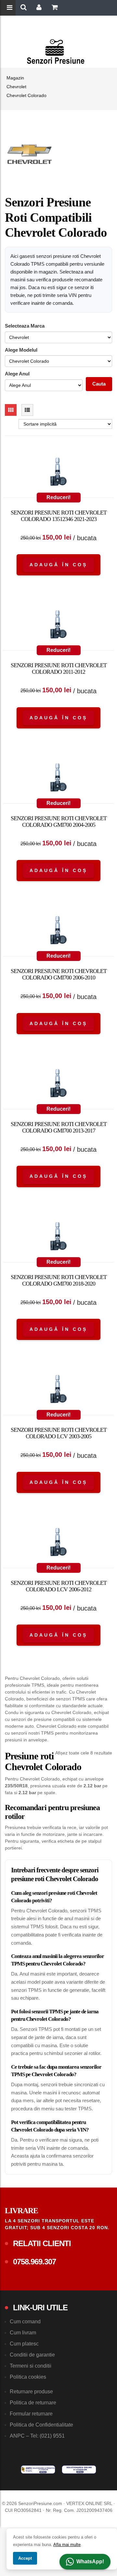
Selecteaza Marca (25, 326)
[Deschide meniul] (10, 8)
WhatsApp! (90, 2562)
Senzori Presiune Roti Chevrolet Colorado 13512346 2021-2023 (59, 516)
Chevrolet (16, 87)
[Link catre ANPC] (38, 2470)
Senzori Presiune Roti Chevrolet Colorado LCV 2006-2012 (59, 1586)
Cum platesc (24, 2344)
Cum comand (25, 2322)
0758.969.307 (34, 2262)
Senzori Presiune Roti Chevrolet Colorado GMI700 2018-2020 (59, 1280)
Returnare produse (31, 2392)
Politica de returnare (33, 2403)
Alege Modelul (21, 350)
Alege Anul (17, 374)
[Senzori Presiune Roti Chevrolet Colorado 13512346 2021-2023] (58, 473)
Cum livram (23, 2333)
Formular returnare (31, 2414)
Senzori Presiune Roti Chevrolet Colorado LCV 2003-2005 (59, 1433)
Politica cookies (28, 2377)
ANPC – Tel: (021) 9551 (37, 2436)
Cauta (99, 384)
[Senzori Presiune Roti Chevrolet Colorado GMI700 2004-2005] (58, 779)
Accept (25, 2558)
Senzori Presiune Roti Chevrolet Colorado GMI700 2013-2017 (59, 1127)
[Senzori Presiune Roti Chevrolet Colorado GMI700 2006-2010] (58, 932)
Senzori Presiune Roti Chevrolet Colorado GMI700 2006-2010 (59, 974)
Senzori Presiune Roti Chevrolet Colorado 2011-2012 (59, 669)
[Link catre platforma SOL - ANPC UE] (79, 2470)
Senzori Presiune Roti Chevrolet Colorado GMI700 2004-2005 (59, 822)
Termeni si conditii (31, 2366)
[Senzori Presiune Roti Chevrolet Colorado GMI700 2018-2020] (58, 1238)
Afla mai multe (67, 2545)
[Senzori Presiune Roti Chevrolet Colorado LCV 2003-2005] (58, 1390)
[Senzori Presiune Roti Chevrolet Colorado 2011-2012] (58, 626)
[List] (27, 410)
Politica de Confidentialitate (41, 2425)
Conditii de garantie (32, 2355)
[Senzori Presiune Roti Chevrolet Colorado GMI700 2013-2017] (58, 1085)
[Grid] (11, 410)
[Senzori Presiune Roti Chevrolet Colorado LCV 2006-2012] (58, 1543)
